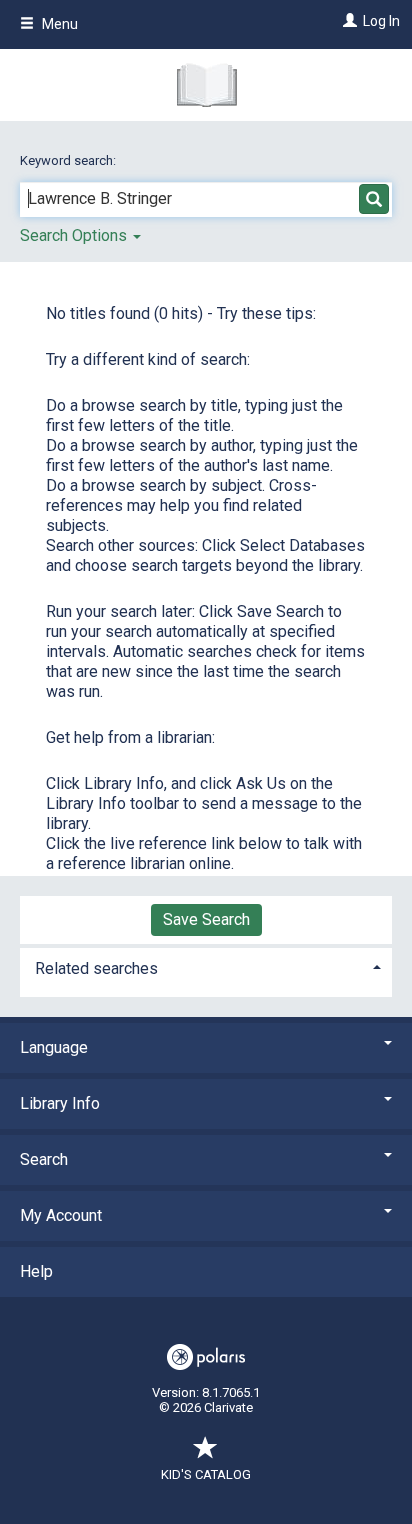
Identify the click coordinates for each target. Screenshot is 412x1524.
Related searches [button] (96, 968)
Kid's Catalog (206, 1474)
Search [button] (44, 1159)
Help (36, 1271)
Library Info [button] (60, 1103)
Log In (381, 21)
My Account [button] (61, 1215)
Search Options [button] (75, 235)
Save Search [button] (206, 919)
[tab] (206, 966)
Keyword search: (69, 160)
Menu (58, 24)
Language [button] (54, 1047)
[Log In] (347, 21)
